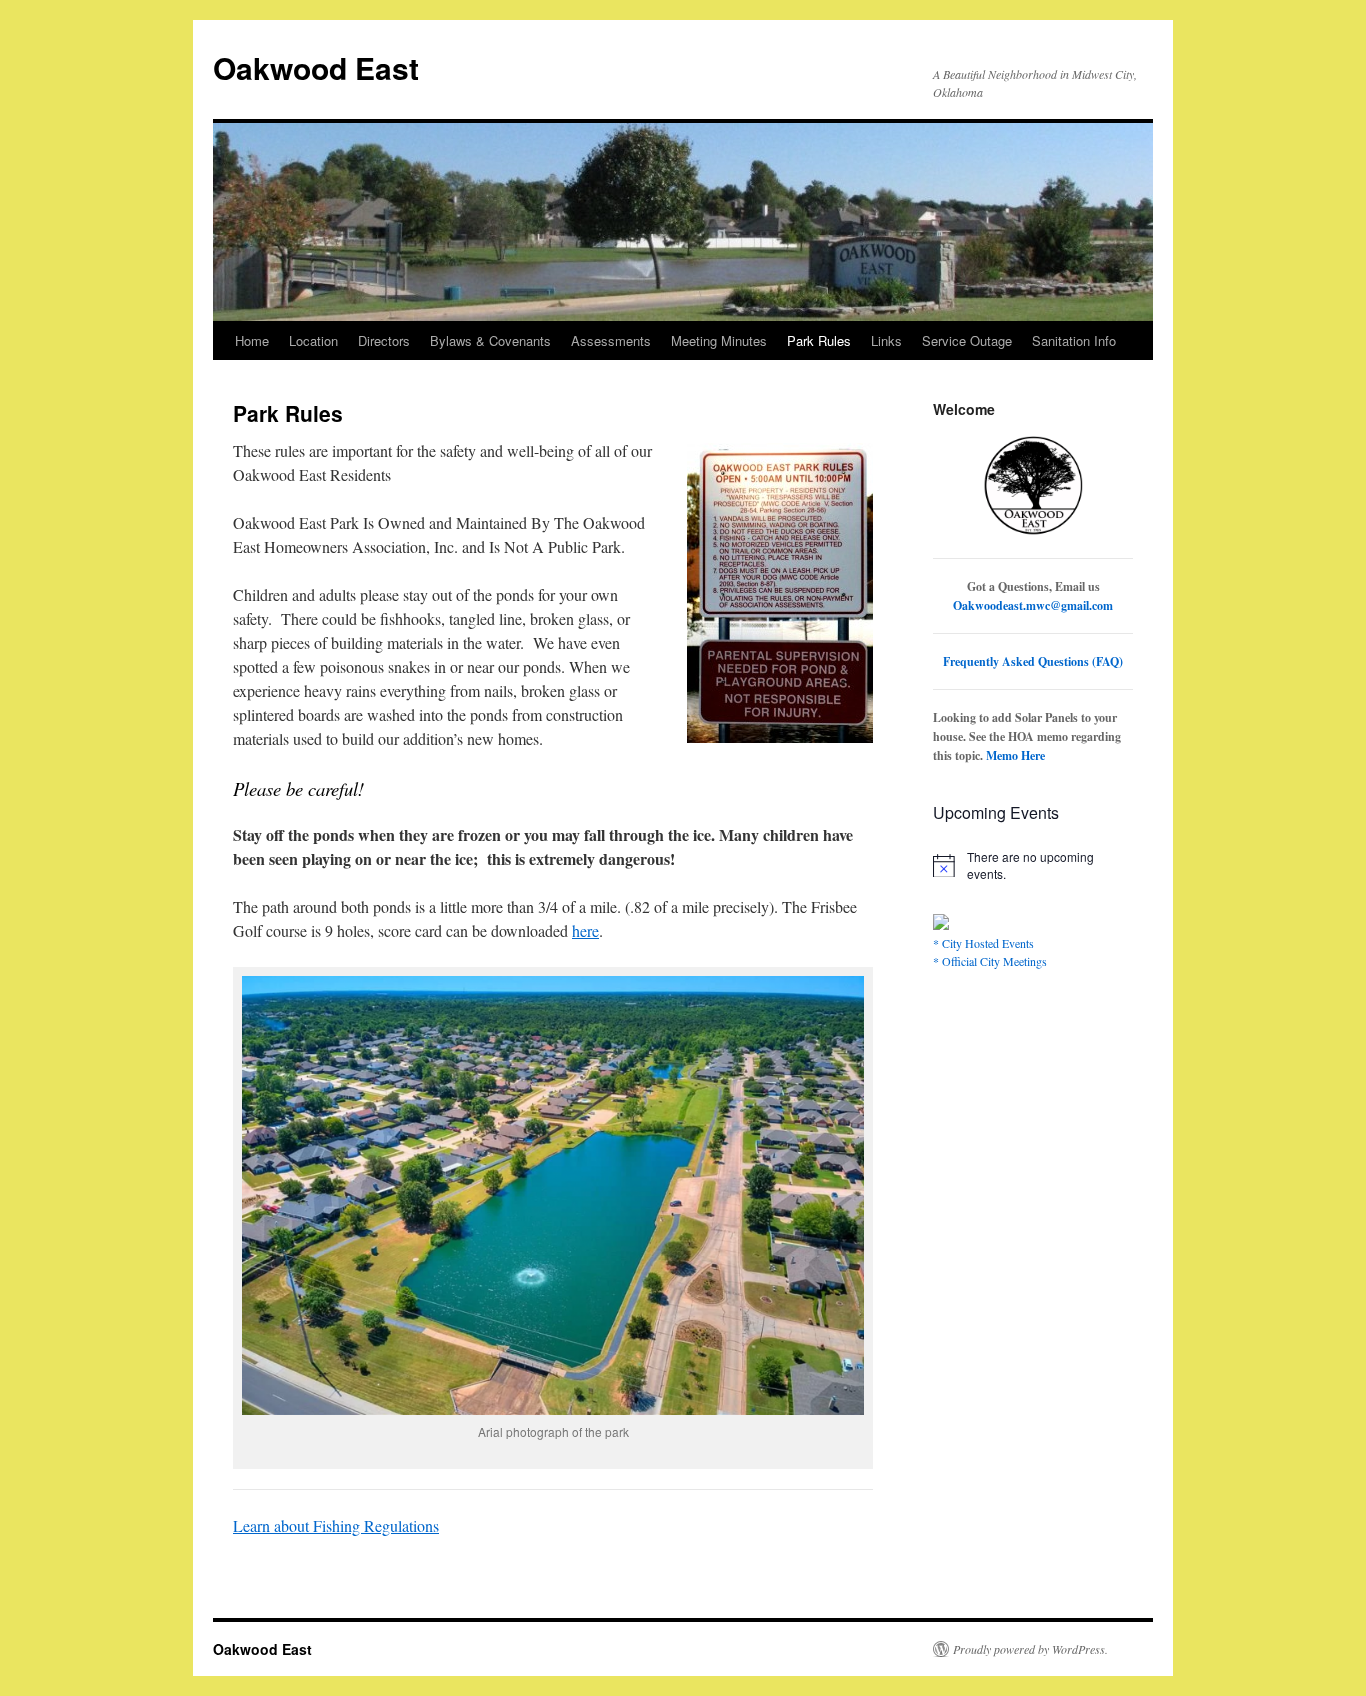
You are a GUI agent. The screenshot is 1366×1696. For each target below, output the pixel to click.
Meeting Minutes (719, 340)
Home (252, 340)
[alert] (1033, 865)
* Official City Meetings (990, 961)
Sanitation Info (1074, 340)
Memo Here (1015, 755)
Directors (384, 340)
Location (313, 340)
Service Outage (967, 340)
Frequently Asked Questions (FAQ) (1033, 661)
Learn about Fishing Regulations (336, 1525)
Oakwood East (316, 67)
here (585, 930)
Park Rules (819, 340)
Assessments (611, 340)
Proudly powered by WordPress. (1030, 1649)
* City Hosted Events (983, 943)
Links (886, 340)
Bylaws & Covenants (490, 340)
